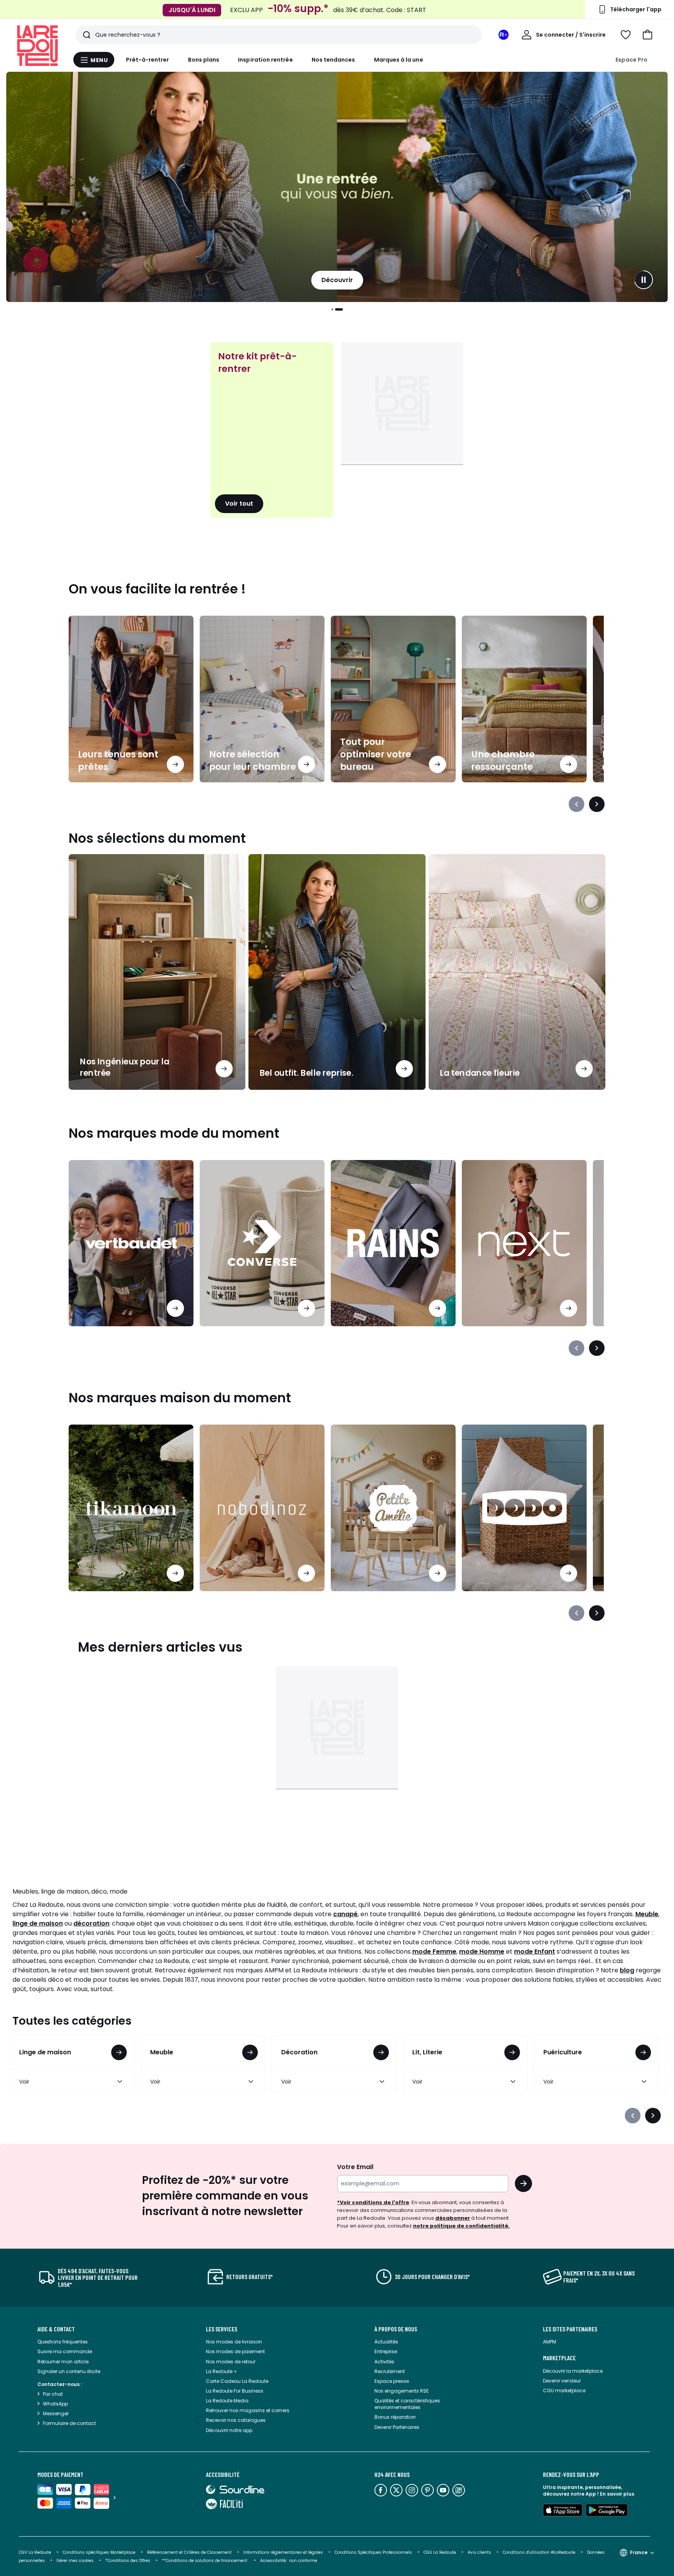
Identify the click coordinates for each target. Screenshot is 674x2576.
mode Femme (434, 1952)
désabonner (453, 2218)
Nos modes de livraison (234, 2342)
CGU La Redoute (440, 2552)
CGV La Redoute (35, 2552)
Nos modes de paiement (235, 2351)
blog (627, 1970)
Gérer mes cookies (75, 2561)
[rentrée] (337, 187)
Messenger (56, 2413)
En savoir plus (617, 2494)
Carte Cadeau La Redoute (237, 2381)
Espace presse (392, 2381)
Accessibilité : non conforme (289, 2561)
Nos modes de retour (231, 2362)
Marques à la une (399, 60)
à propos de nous (396, 2329)
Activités (384, 2362)
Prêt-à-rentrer (148, 60)
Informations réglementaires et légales (283, 2552)
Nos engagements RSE (402, 2391)
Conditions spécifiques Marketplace (99, 2552)
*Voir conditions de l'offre (373, 2202)
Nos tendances (333, 60)
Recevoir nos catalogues (236, 2420)
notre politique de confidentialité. (461, 2226)
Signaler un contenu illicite (69, 2371)
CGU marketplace (564, 2390)
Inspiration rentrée (265, 60)
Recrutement (390, 2371)
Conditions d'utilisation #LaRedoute (539, 2552)
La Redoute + (222, 2371)
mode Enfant (535, 1952)
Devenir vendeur (562, 2381)
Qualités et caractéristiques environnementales (407, 2404)
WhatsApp (55, 2404)
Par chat (53, 2394)
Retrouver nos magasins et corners (248, 2410)
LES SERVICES (222, 2329)
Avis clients (479, 2552)
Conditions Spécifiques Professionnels (373, 2552)
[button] (647, 35)
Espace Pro (631, 60)
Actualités (386, 2342)
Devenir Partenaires (397, 2427)
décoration (91, 1923)
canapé (345, 1914)
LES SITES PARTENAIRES (570, 2329)
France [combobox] (639, 2552)
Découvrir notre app (229, 2430)
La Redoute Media (227, 2401)
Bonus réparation (395, 2417)
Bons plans (204, 60)
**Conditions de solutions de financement (205, 2561)
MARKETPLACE (559, 2358)
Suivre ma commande (65, 2351)
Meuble (647, 1914)
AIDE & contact (56, 2329)
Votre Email (355, 2167)
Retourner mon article (63, 2362)
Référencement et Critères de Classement (189, 2552)
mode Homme (482, 1952)
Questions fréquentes (63, 2342)
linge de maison (38, 1923)
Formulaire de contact (69, 2423)
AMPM (550, 2342)
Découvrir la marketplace (573, 2371)
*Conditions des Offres (128, 2561)
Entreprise (386, 2351)
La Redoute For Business (235, 2391)
